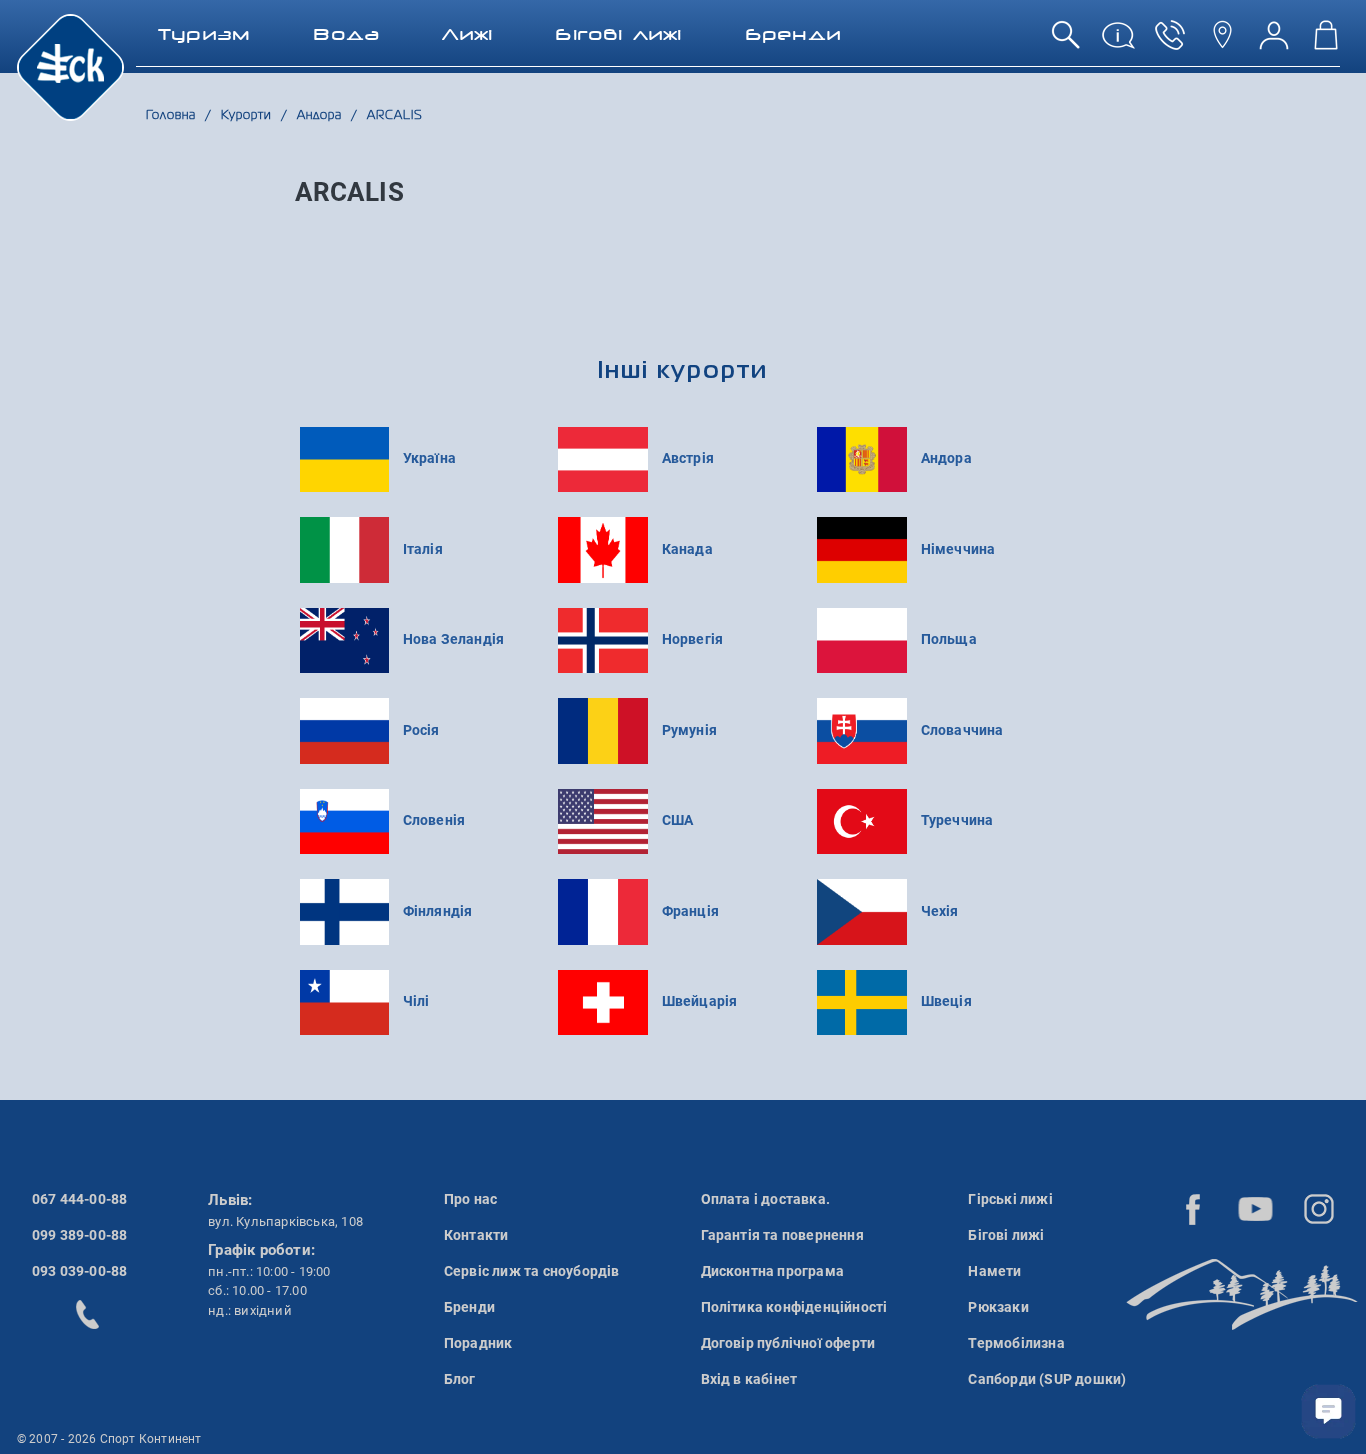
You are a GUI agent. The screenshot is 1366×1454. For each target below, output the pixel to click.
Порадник (478, 1343)
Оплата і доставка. (766, 1199)
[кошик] (1326, 42)
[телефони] (1170, 42)
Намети (994, 1271)
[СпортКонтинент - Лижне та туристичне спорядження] (70, 66)
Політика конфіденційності (794, 1307)
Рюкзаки (998, 1307)
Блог (460, 1379)
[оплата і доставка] (1118, 42)
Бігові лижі (1006, 1235)
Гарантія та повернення (782, 1235)
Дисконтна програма (773, 1271)
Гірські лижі (1010, 1199)
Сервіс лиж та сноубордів (532, 1271)
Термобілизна (1016, 1343)
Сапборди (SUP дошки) (1047, 1379)
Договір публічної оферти (788, 1343)
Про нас (470, 1199)
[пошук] (1066, 42)
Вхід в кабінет (749, 1379)
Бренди (469, 1307)
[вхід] (1274, 42)
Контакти (476, 1235)
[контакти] (1222, 42)
